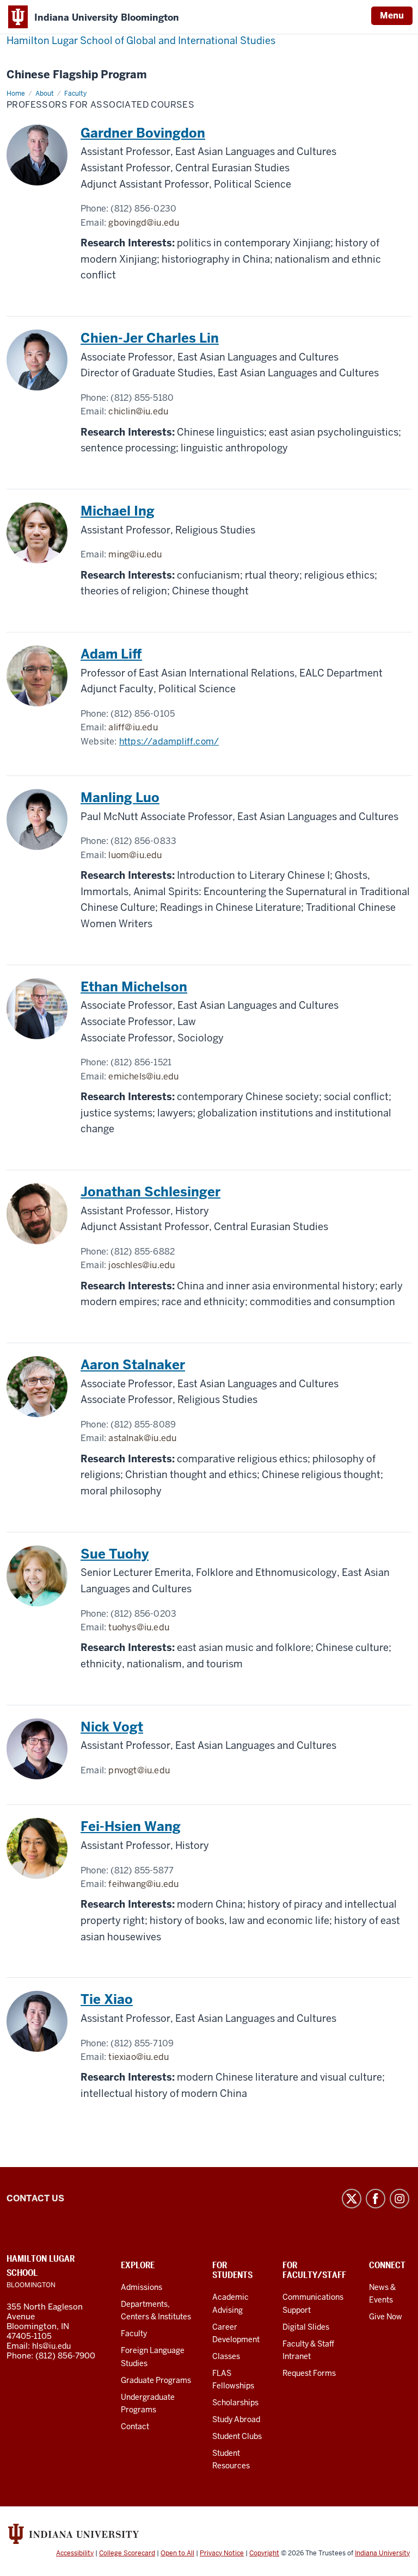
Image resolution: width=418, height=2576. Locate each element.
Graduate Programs (156, 2380)
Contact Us (35, 2198)
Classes (226, 2356)
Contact (135, 2426)
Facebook (376, 2199)
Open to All (177, 2553)
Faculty (134, 2333)
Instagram (399, 2199)
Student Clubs (237, 2436)
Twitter (352, 2199)
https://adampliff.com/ (169, 741)
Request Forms (309, 2373)
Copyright (264, 2553)
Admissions (142, 2287)
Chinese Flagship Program (77, 75)
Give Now (386, 2317)
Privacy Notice (222, 2553)
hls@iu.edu (51, 2346)
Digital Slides (306, 2327)
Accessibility (75, 2553)
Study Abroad (236, 2419)
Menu (392, 15)
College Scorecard (127, 2553)
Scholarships (235, 2403)
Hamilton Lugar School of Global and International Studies (141, 41)
